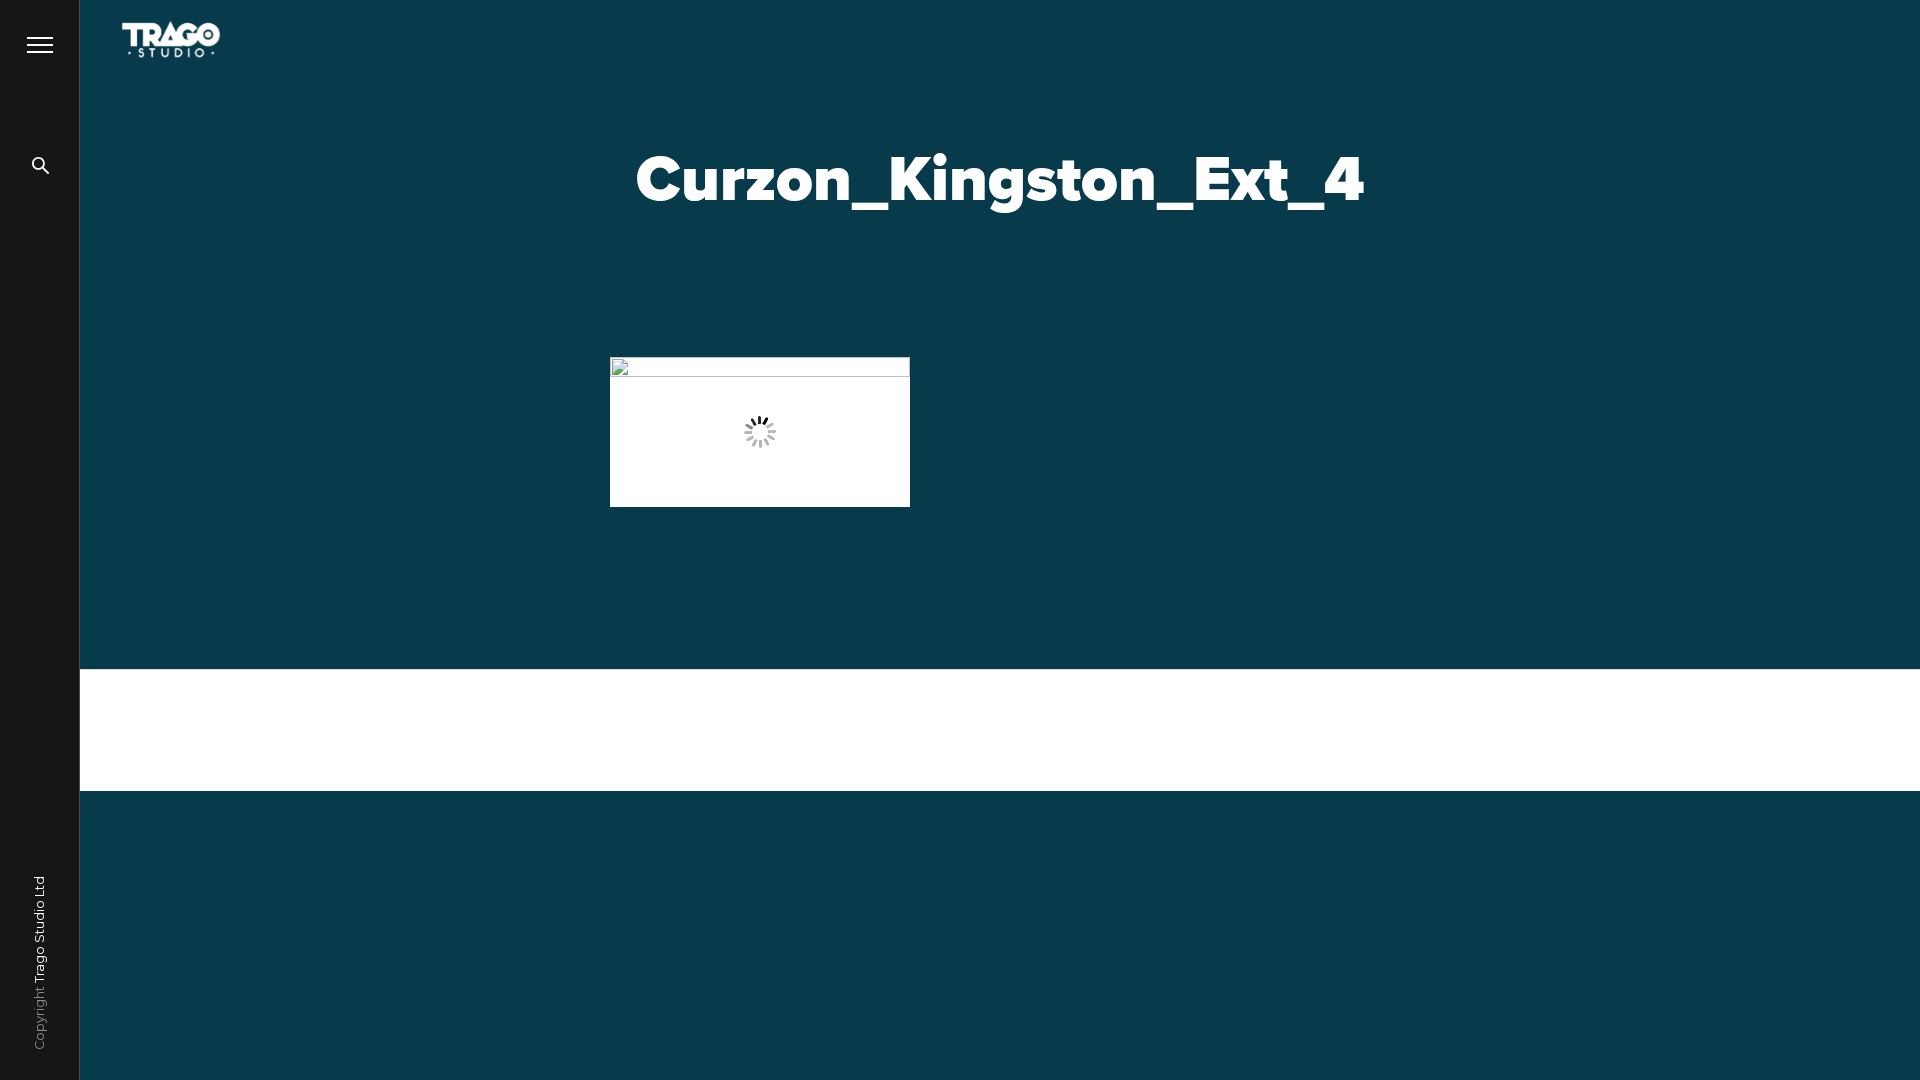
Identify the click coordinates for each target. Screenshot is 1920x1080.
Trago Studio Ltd (39, 929)
